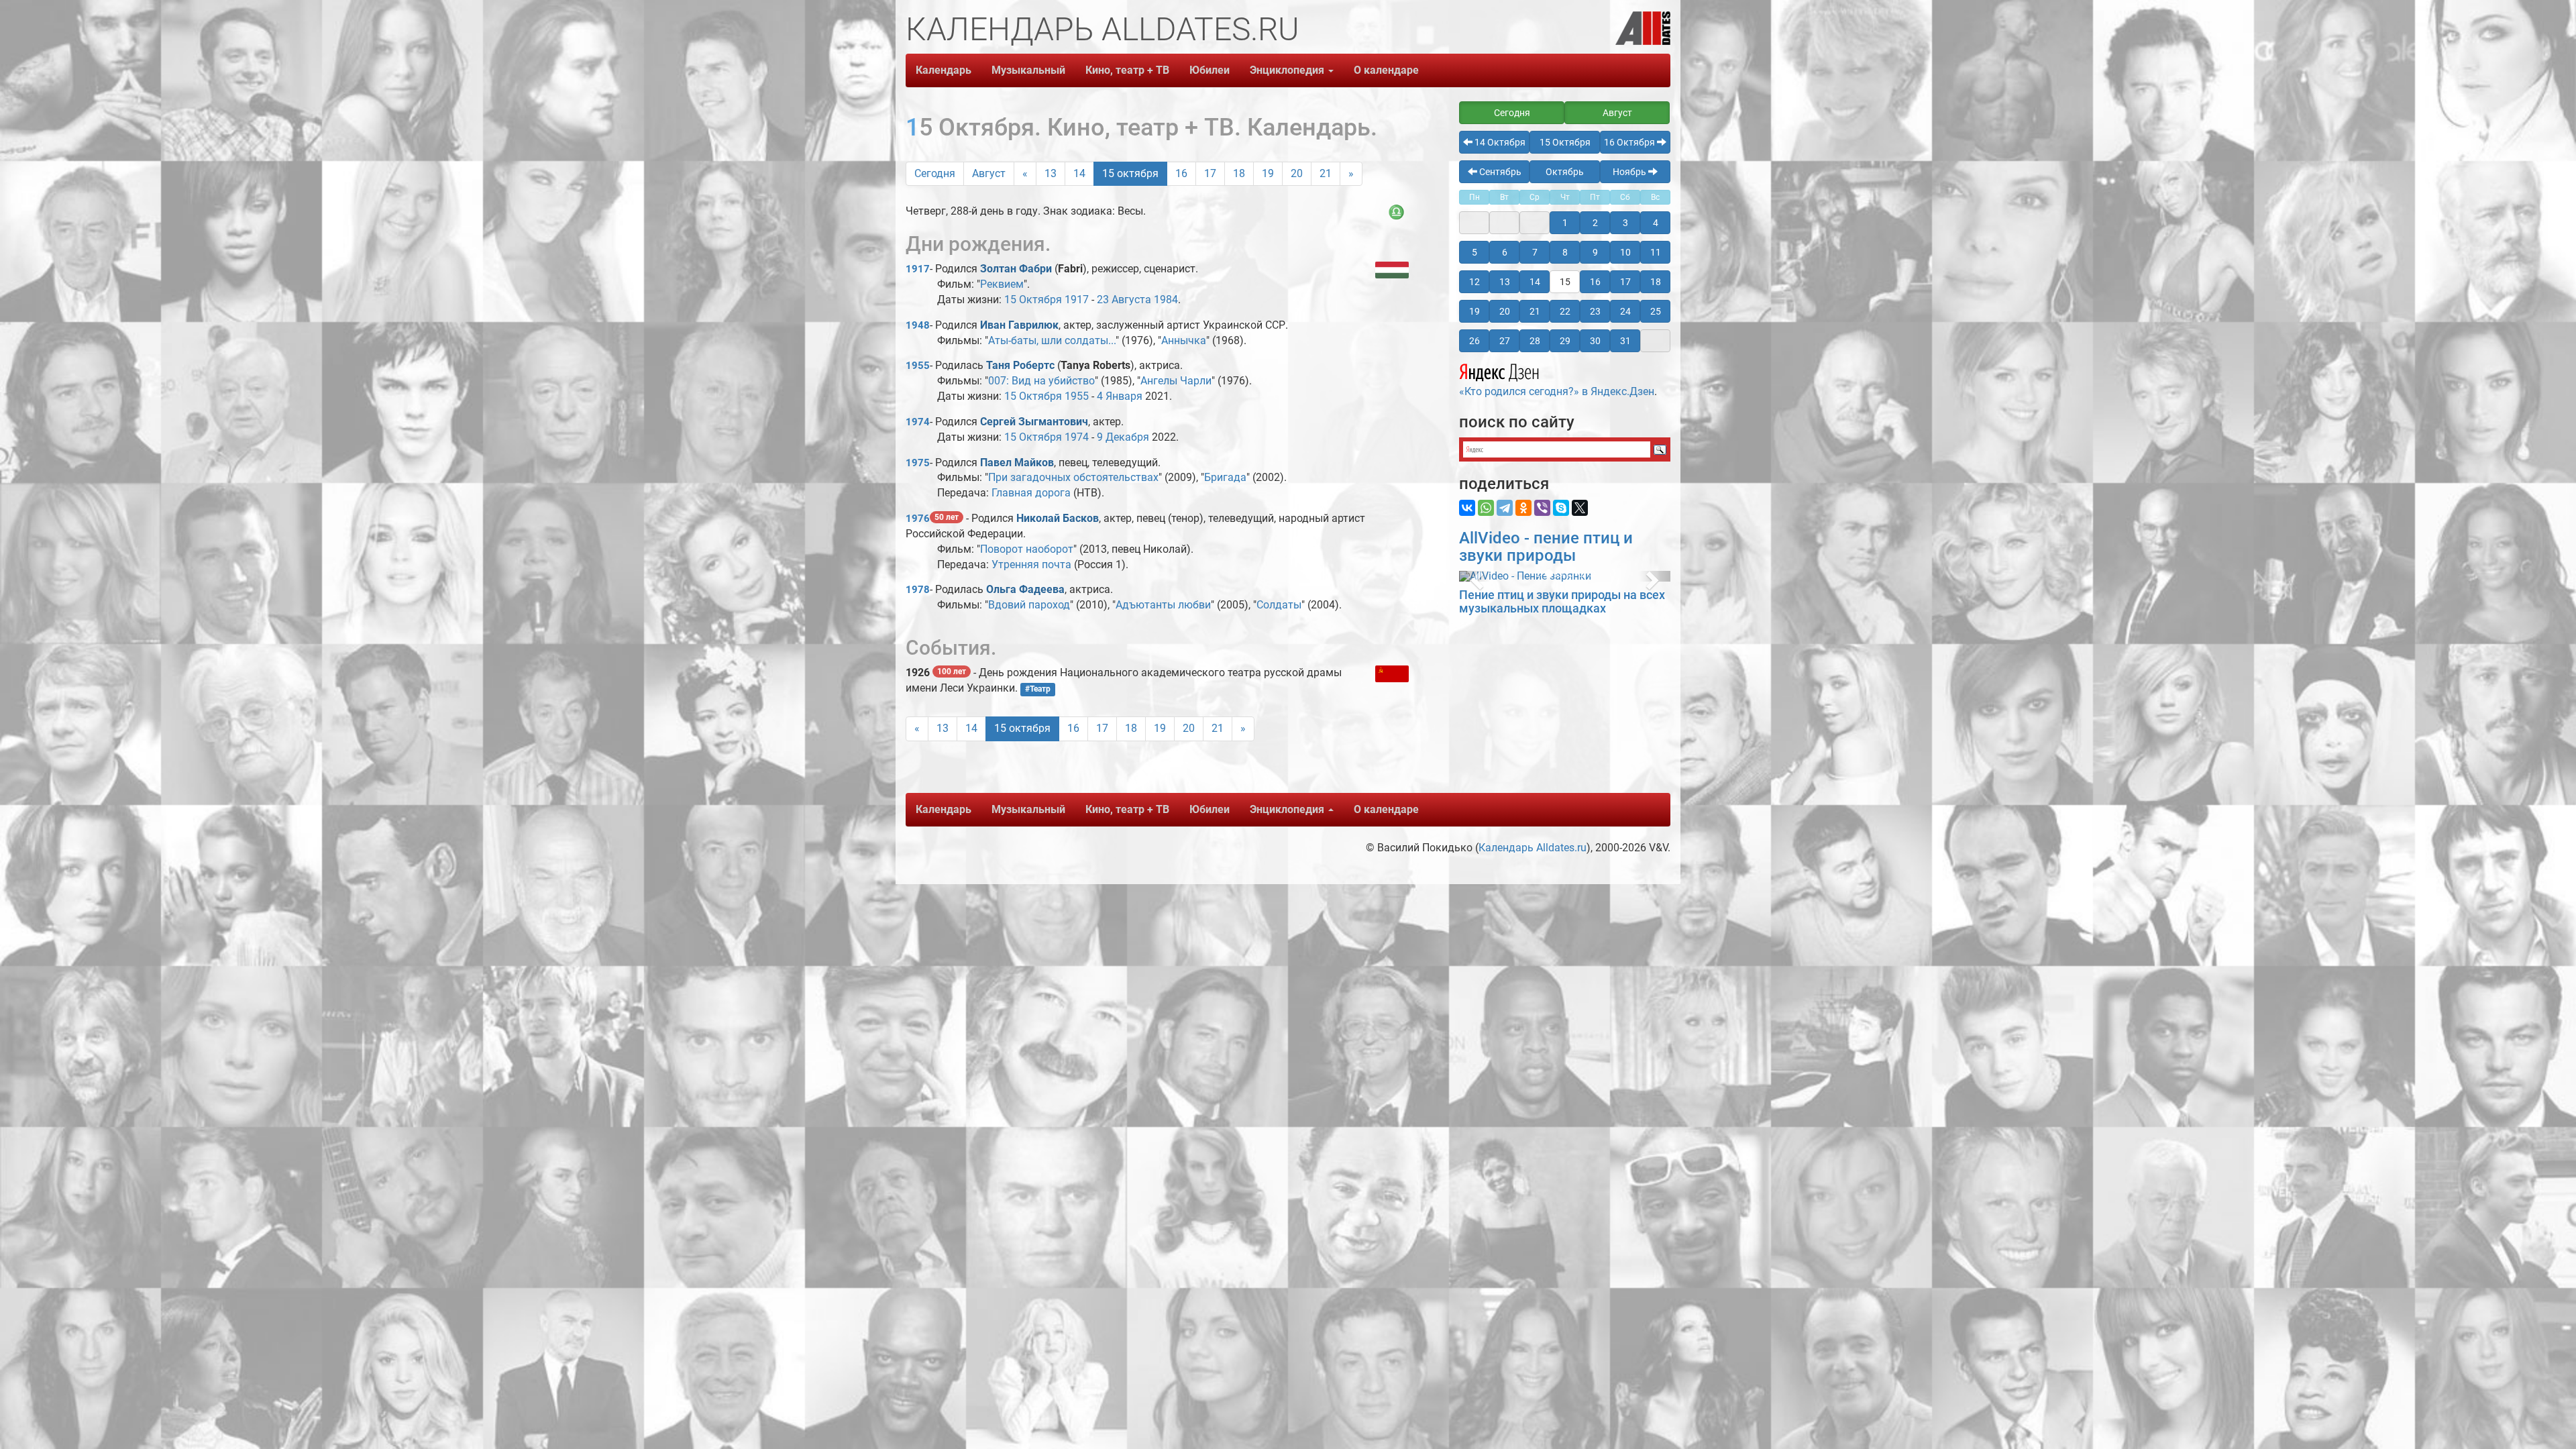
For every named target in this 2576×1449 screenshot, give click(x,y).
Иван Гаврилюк (1019, 325)
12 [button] (1474, 282)
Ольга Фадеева (1025, 589)
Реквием (1002, 284)
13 (1051, 173)
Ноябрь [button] (1630, 172)
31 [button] (1625, 341)
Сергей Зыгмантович (1034, 422)
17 (1210, 173)
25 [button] (1656, 311)
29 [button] (1565, 341)
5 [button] (1474, 252)
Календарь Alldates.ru (1533, 848)
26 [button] (1474, 341)
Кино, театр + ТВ (1127, 70)
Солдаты (1279, 605)
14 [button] (1535, 282)
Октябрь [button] (1565, 172)
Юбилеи (1210, 70)
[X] (1580, 508)
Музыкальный (1028, 70)
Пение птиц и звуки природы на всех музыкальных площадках (1562, 601)
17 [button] (1625, 282)
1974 (918, 422)
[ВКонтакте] (1467, 508)
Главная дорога (1031, 493)
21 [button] (1535, 311)
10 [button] (1625, 252)
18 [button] (1656, 282)
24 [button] (1625, 311)
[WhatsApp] (1486, 508)
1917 (918, 269)
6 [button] (1505, 252)
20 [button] (1505, 311)
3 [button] (1625, 223)
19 (1268, 173)
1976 (918, 519)
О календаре (1386, 70)
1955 (918, 366)
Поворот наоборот (1027, 549)
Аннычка (1184, 340)
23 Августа (1124, 300)
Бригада (1225, 477)
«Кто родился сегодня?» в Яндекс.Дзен (1557, 391)
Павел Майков (1017, 463)
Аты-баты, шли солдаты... (1052, 340)
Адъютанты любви (1163, 605)
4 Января (1120, 396)
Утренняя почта (1031, 565)
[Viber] (1542, 508)
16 (1181, 173)
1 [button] (1565, 223)
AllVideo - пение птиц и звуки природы (1546, 547)
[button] (1475, 576)
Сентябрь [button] (1499, 172)
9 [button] (1595, 252)
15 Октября (1033, 300)
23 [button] (1595, 311)
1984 (1166, 300)
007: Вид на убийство (1041, 381)
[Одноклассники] (1523, 508)
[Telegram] (1505, 508)
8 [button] (1565, 252)
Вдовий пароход (1029, 605)
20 (1297, 173)
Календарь (944, 70)
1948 (918, 325)
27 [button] (1505, 341)
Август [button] (1617, 113)
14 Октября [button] (1499, 142)
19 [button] (1474, 311)
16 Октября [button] (1630, 142)
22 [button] (1565, 311)
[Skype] (1561, 508)
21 (1326, 173)
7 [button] (1535, 252)
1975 (918, 463)
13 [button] (1505, 282)
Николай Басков (1058, 518)
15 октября (1130, 173)
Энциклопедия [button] (1288, 70)
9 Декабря (1123, 437)
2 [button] (1595, 223)
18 (1239, 173)
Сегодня (935, 173)
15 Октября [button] (1565, 142)
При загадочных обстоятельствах (1073, 477)
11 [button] (1656, 252)
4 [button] (1656, 223)
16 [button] (1595, 282)
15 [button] (1565, 282)
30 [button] (1595, 341)
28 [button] (1535, 341)
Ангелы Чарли (1176, 381)
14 (1079, 173)
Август (989, 173)
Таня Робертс (1020, 365)
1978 (918, 590)
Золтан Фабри (1016, 269)
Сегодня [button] (1512, 113)
